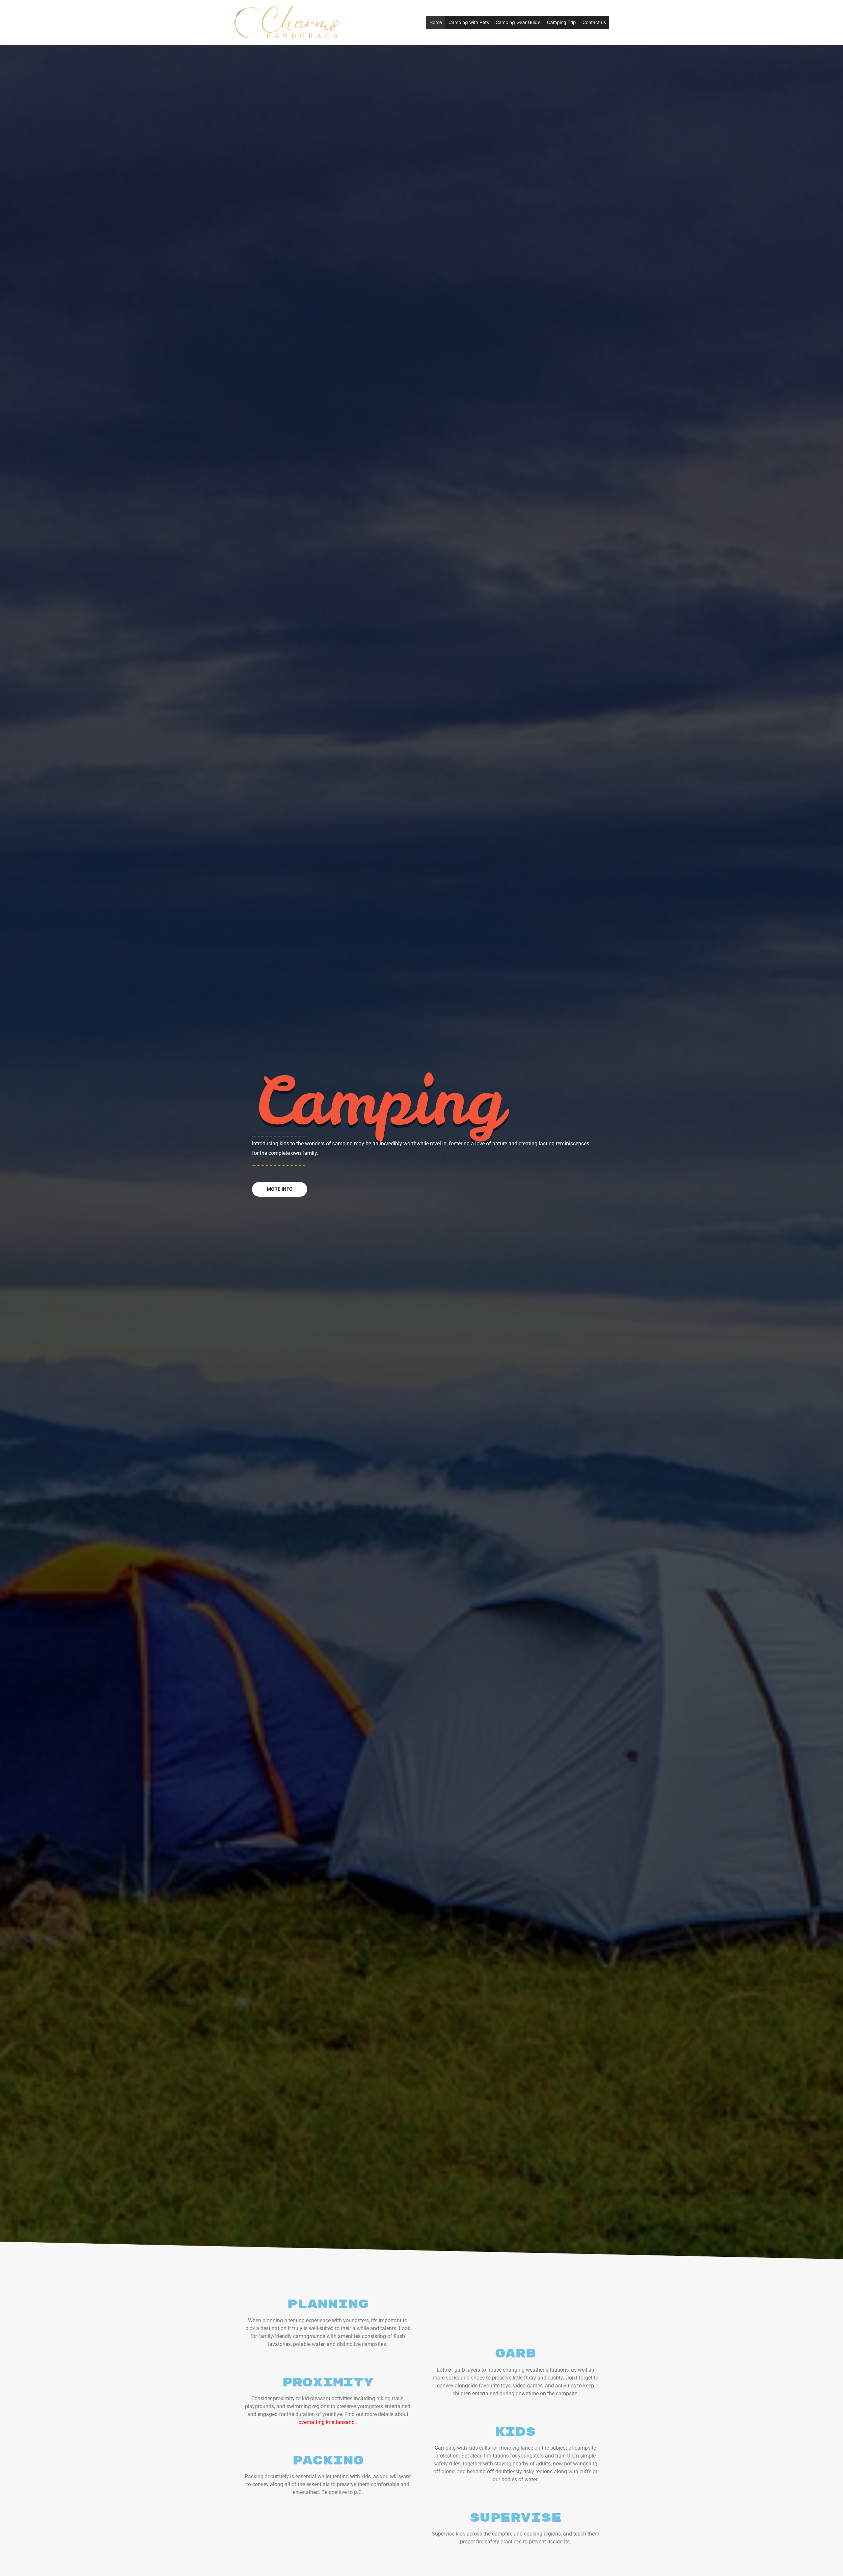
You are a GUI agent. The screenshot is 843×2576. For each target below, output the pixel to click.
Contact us (594, 22)
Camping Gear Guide (518, 22)
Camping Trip (561, 22)
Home (436, 22)
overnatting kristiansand (326, 2422)
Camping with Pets (469, 22)
